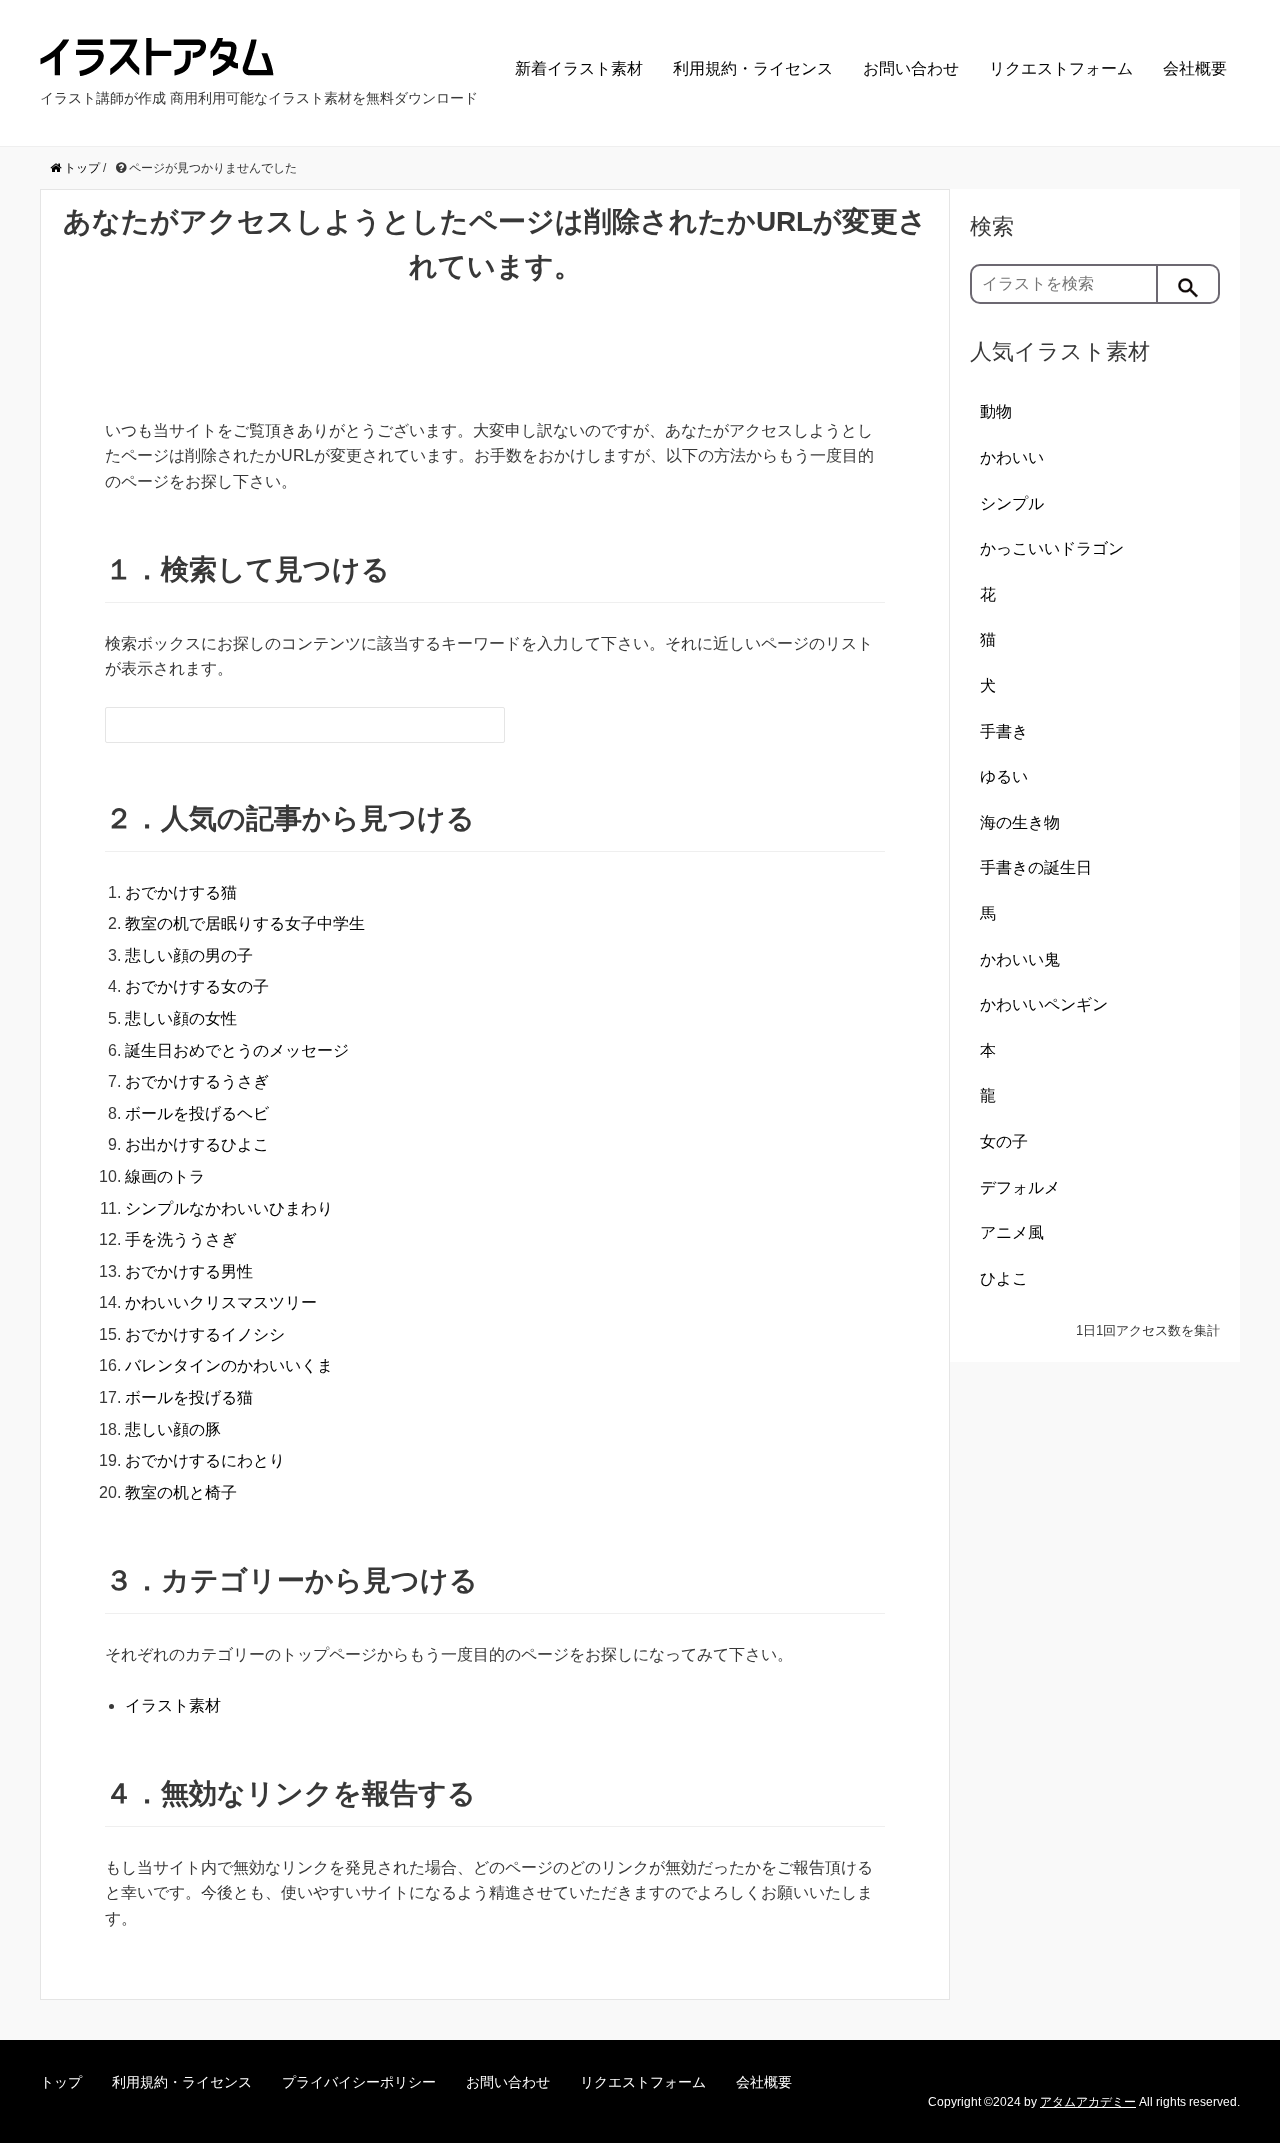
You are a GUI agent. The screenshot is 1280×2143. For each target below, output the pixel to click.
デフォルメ (1020, 1187)
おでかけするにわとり (205, 1460)
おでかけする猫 (181, 892)
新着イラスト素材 (579, 68)
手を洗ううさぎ (181, 1239)
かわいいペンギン (1044, 1004)
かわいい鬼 (1020, 959)
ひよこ (1004, 1278)
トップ (61, 2082)
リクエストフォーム (1061, 68)
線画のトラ (165, 1176)
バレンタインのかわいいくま (229, 1365)
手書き (1004, 731)
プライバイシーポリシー (359, 2082)
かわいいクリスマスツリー (221, 1302)
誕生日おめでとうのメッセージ (237, 1050)
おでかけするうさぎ (197, 1081)
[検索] (1189, 284)
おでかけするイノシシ (205, 1334)
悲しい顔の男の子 (189, 955)
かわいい (1012, 457)
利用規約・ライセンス (753, 68)
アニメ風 (1012, 1232)
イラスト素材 (173, 1705)
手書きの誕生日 (1036, 867)
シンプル (1012, 503)
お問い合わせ (911, 68)
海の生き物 (1020, 822)
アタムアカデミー (1088, 2102)
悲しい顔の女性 (181, 1018)
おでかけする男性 (189, 1271)
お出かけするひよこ (197, 1144)
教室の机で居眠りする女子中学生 (245, 923)
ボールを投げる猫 (189, 1397)
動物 (996, 411)
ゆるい (1004, 776)
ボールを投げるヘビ (197, 1113)
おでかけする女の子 (197, 986)
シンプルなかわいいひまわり (229, 1208)
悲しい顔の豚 (173, 1429)
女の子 (1004, 1141)
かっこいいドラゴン (1052, 548)
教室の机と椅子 (181, 1492)
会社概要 (1195, 68)
